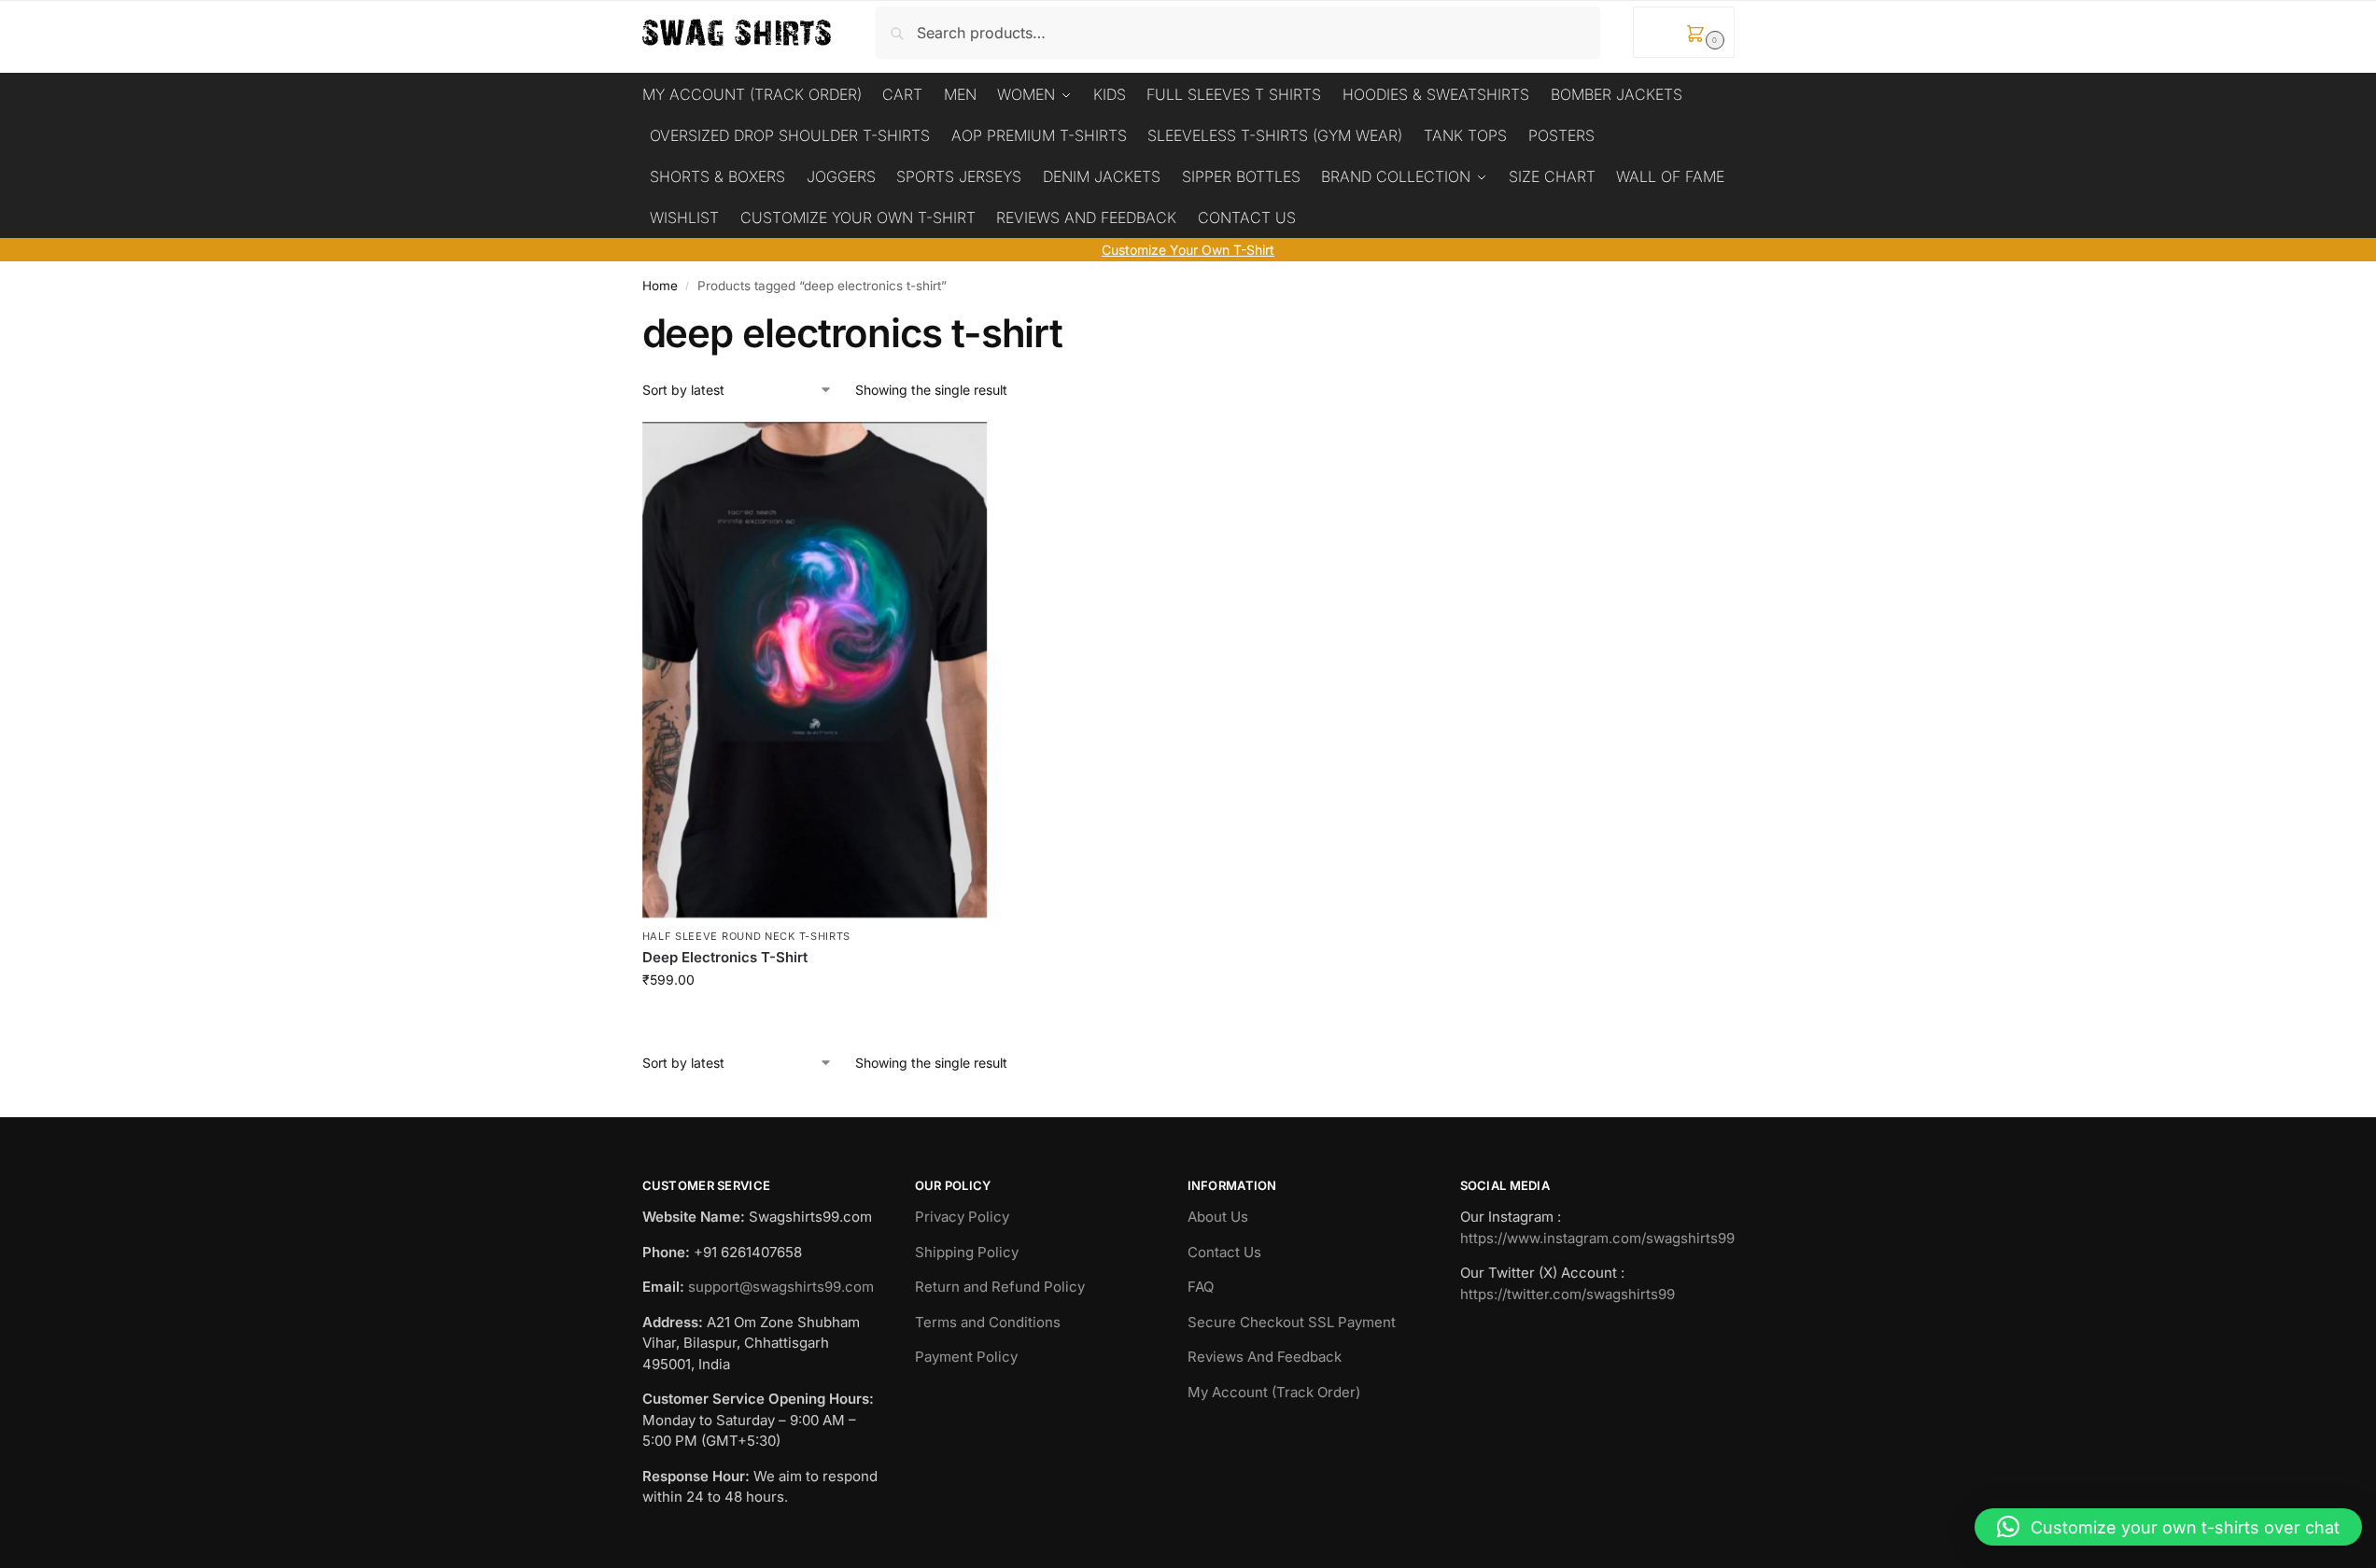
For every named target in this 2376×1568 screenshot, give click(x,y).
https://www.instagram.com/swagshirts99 (1597, 1238)
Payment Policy (966, 1357)
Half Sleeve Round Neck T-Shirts (747, 936)
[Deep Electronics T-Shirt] (815, 671)
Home (660, 286)
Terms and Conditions (988, 1322)
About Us (1218, 1217)
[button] (1684, 32)
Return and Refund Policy (1000, 1287)
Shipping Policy (967, 1252)
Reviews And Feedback (1265, 1357)
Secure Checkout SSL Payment (1292, 1322)
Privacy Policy (962, 1217)
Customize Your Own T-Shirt (1188, 250)
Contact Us (1224, 1252)
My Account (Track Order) (1274, 1392)
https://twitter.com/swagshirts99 (1568, 1294)
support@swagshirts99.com (781, 1287)
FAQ (1201, 1287)
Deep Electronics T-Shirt (725, 957)
